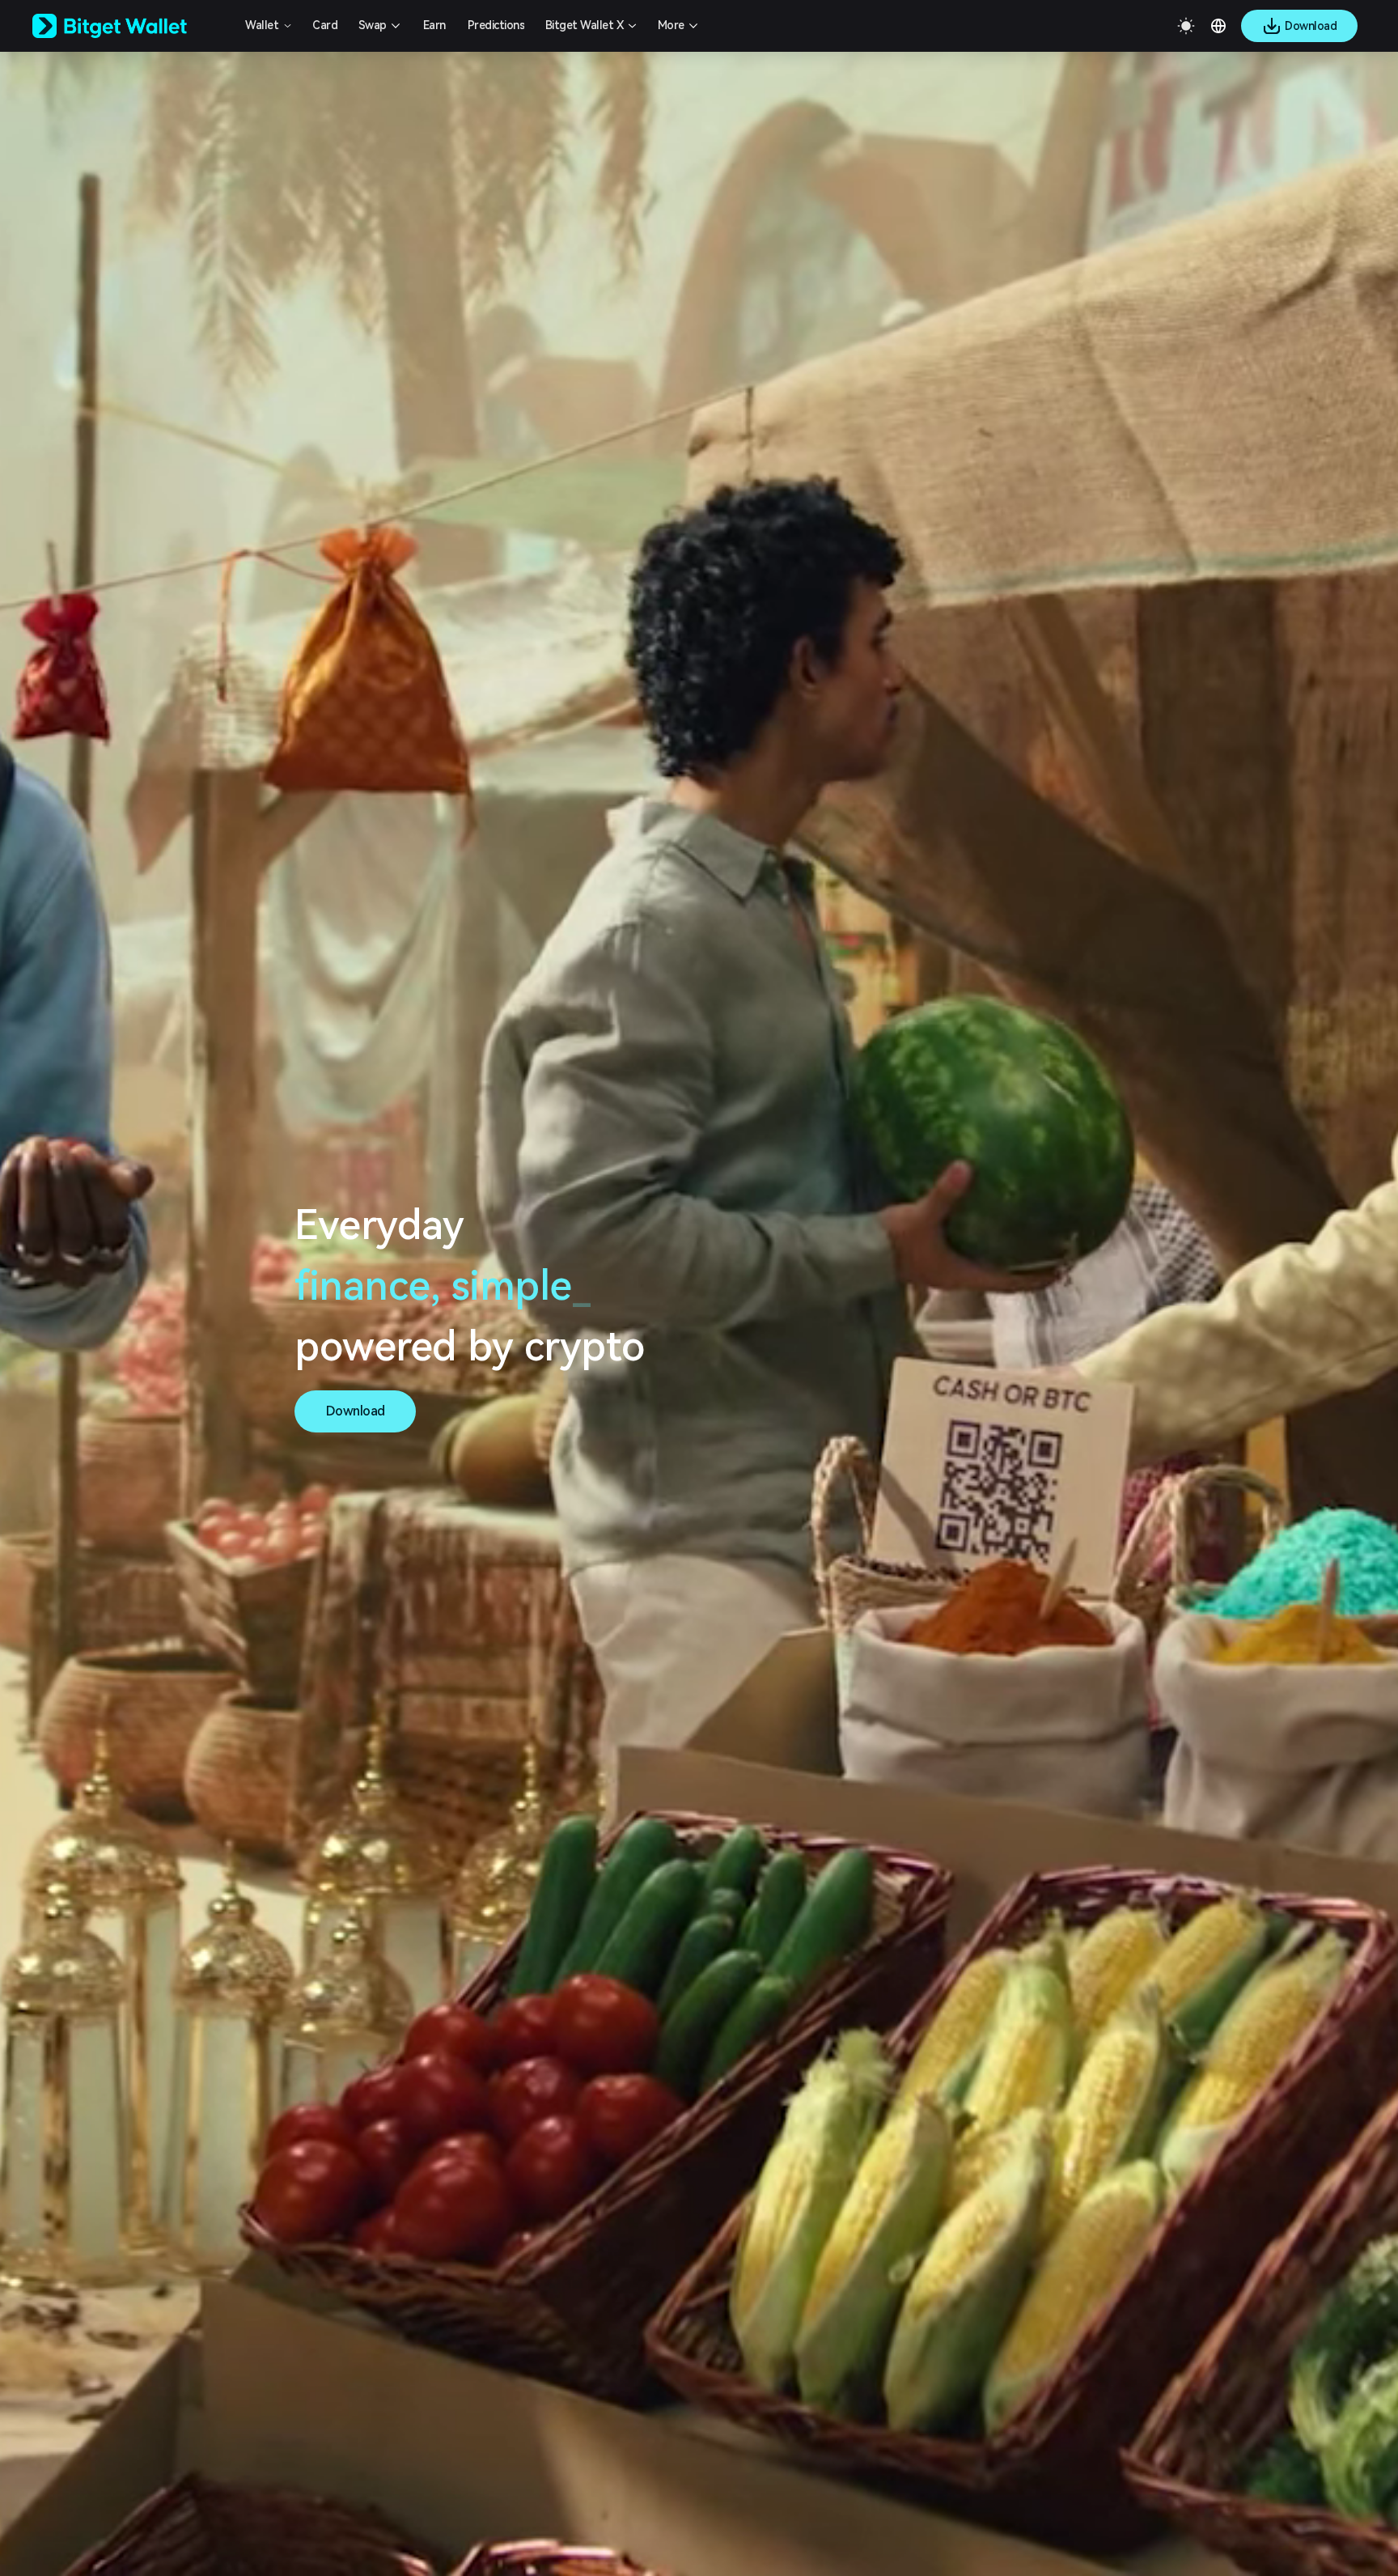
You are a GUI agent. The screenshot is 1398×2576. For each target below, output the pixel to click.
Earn (434, 25)
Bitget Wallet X (585, 25)
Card (325, 25)
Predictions (496, 25)
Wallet (262, 25)
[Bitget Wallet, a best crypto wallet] (130, 26)
